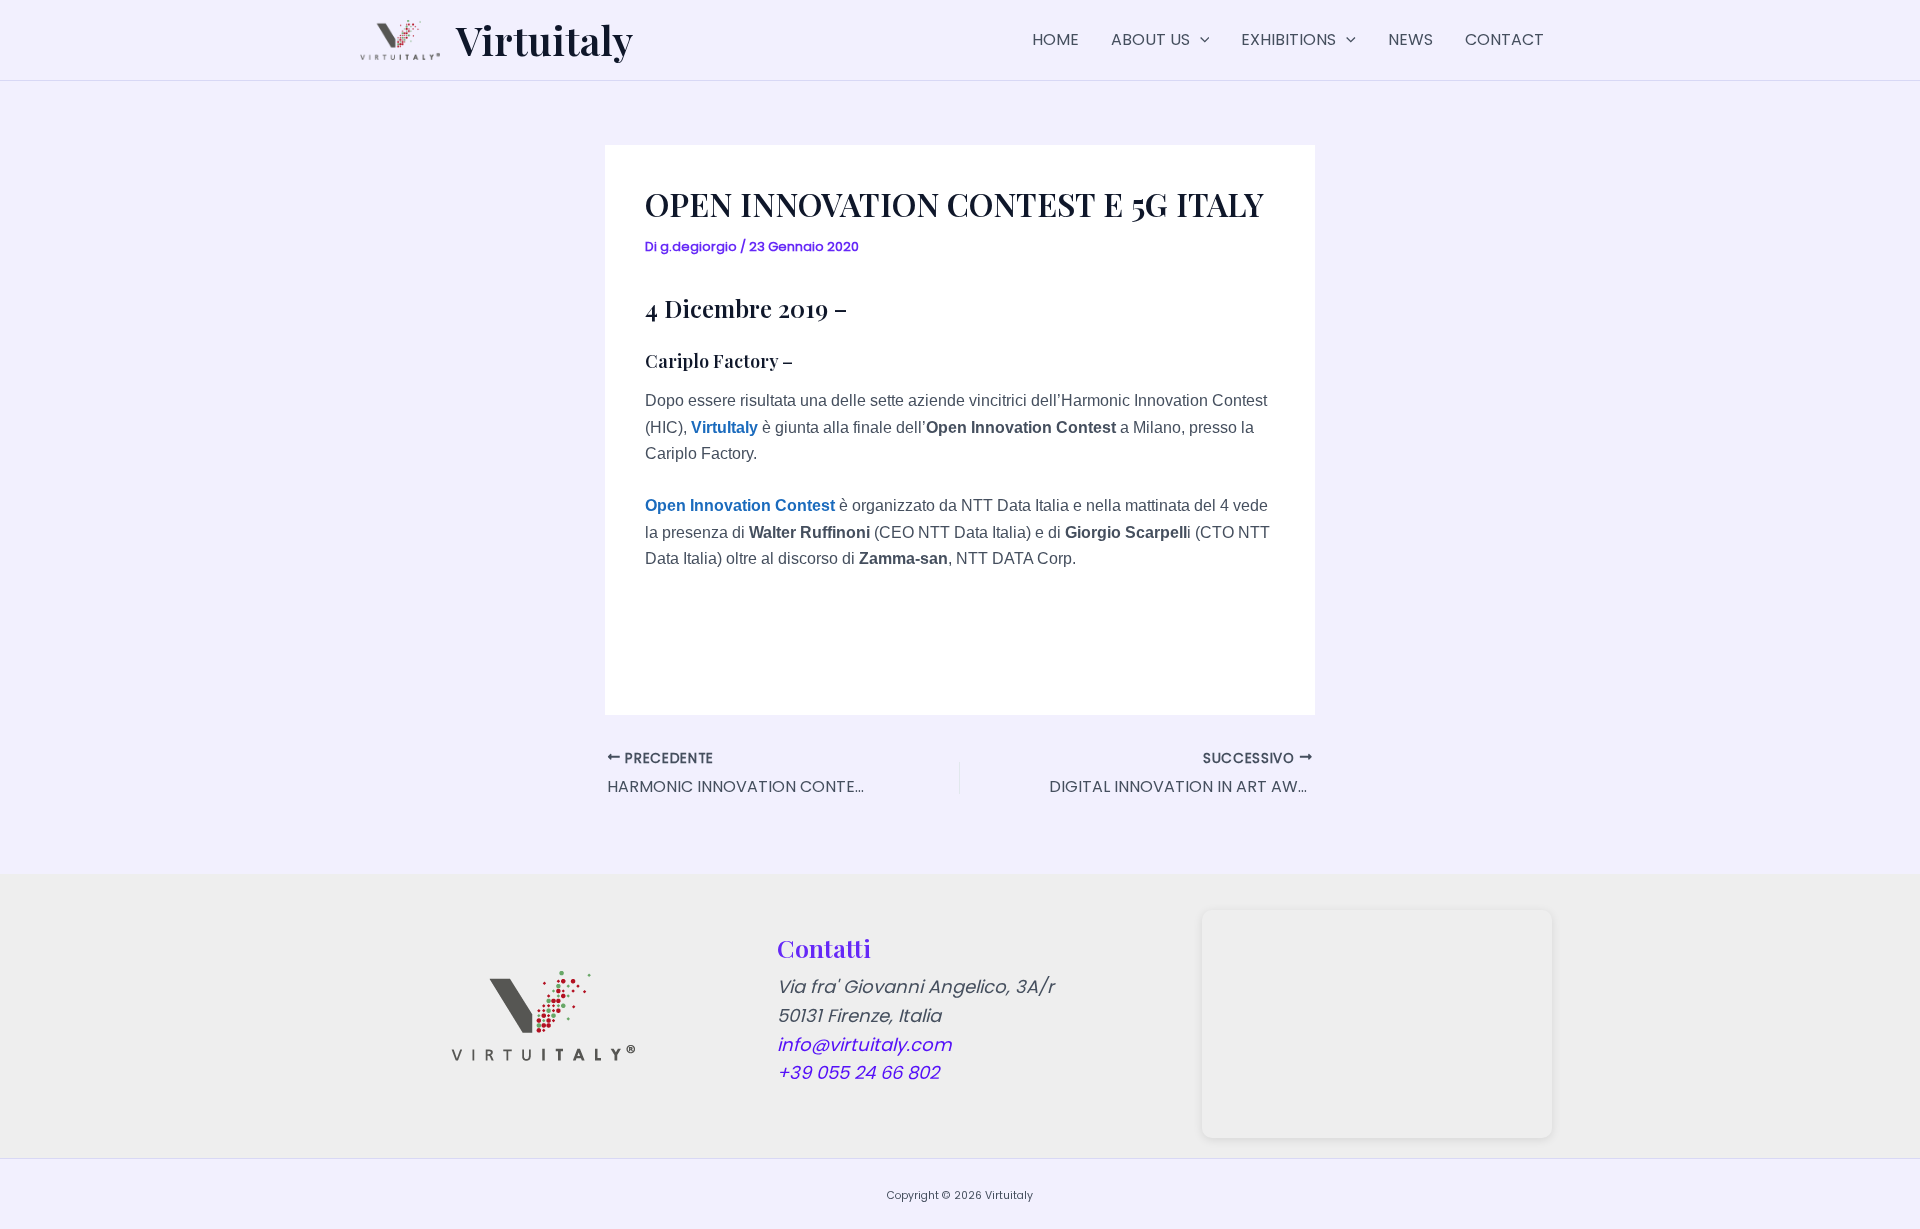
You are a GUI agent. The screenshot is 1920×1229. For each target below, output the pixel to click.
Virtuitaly (544, 39)
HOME (1055, 39)
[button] (1200, 40)
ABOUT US (1150, 39)
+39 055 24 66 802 (858, 1072)
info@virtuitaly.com (864, 1044)
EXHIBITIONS (1288, 39)
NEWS (1410, 39)
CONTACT (1504, 39)
